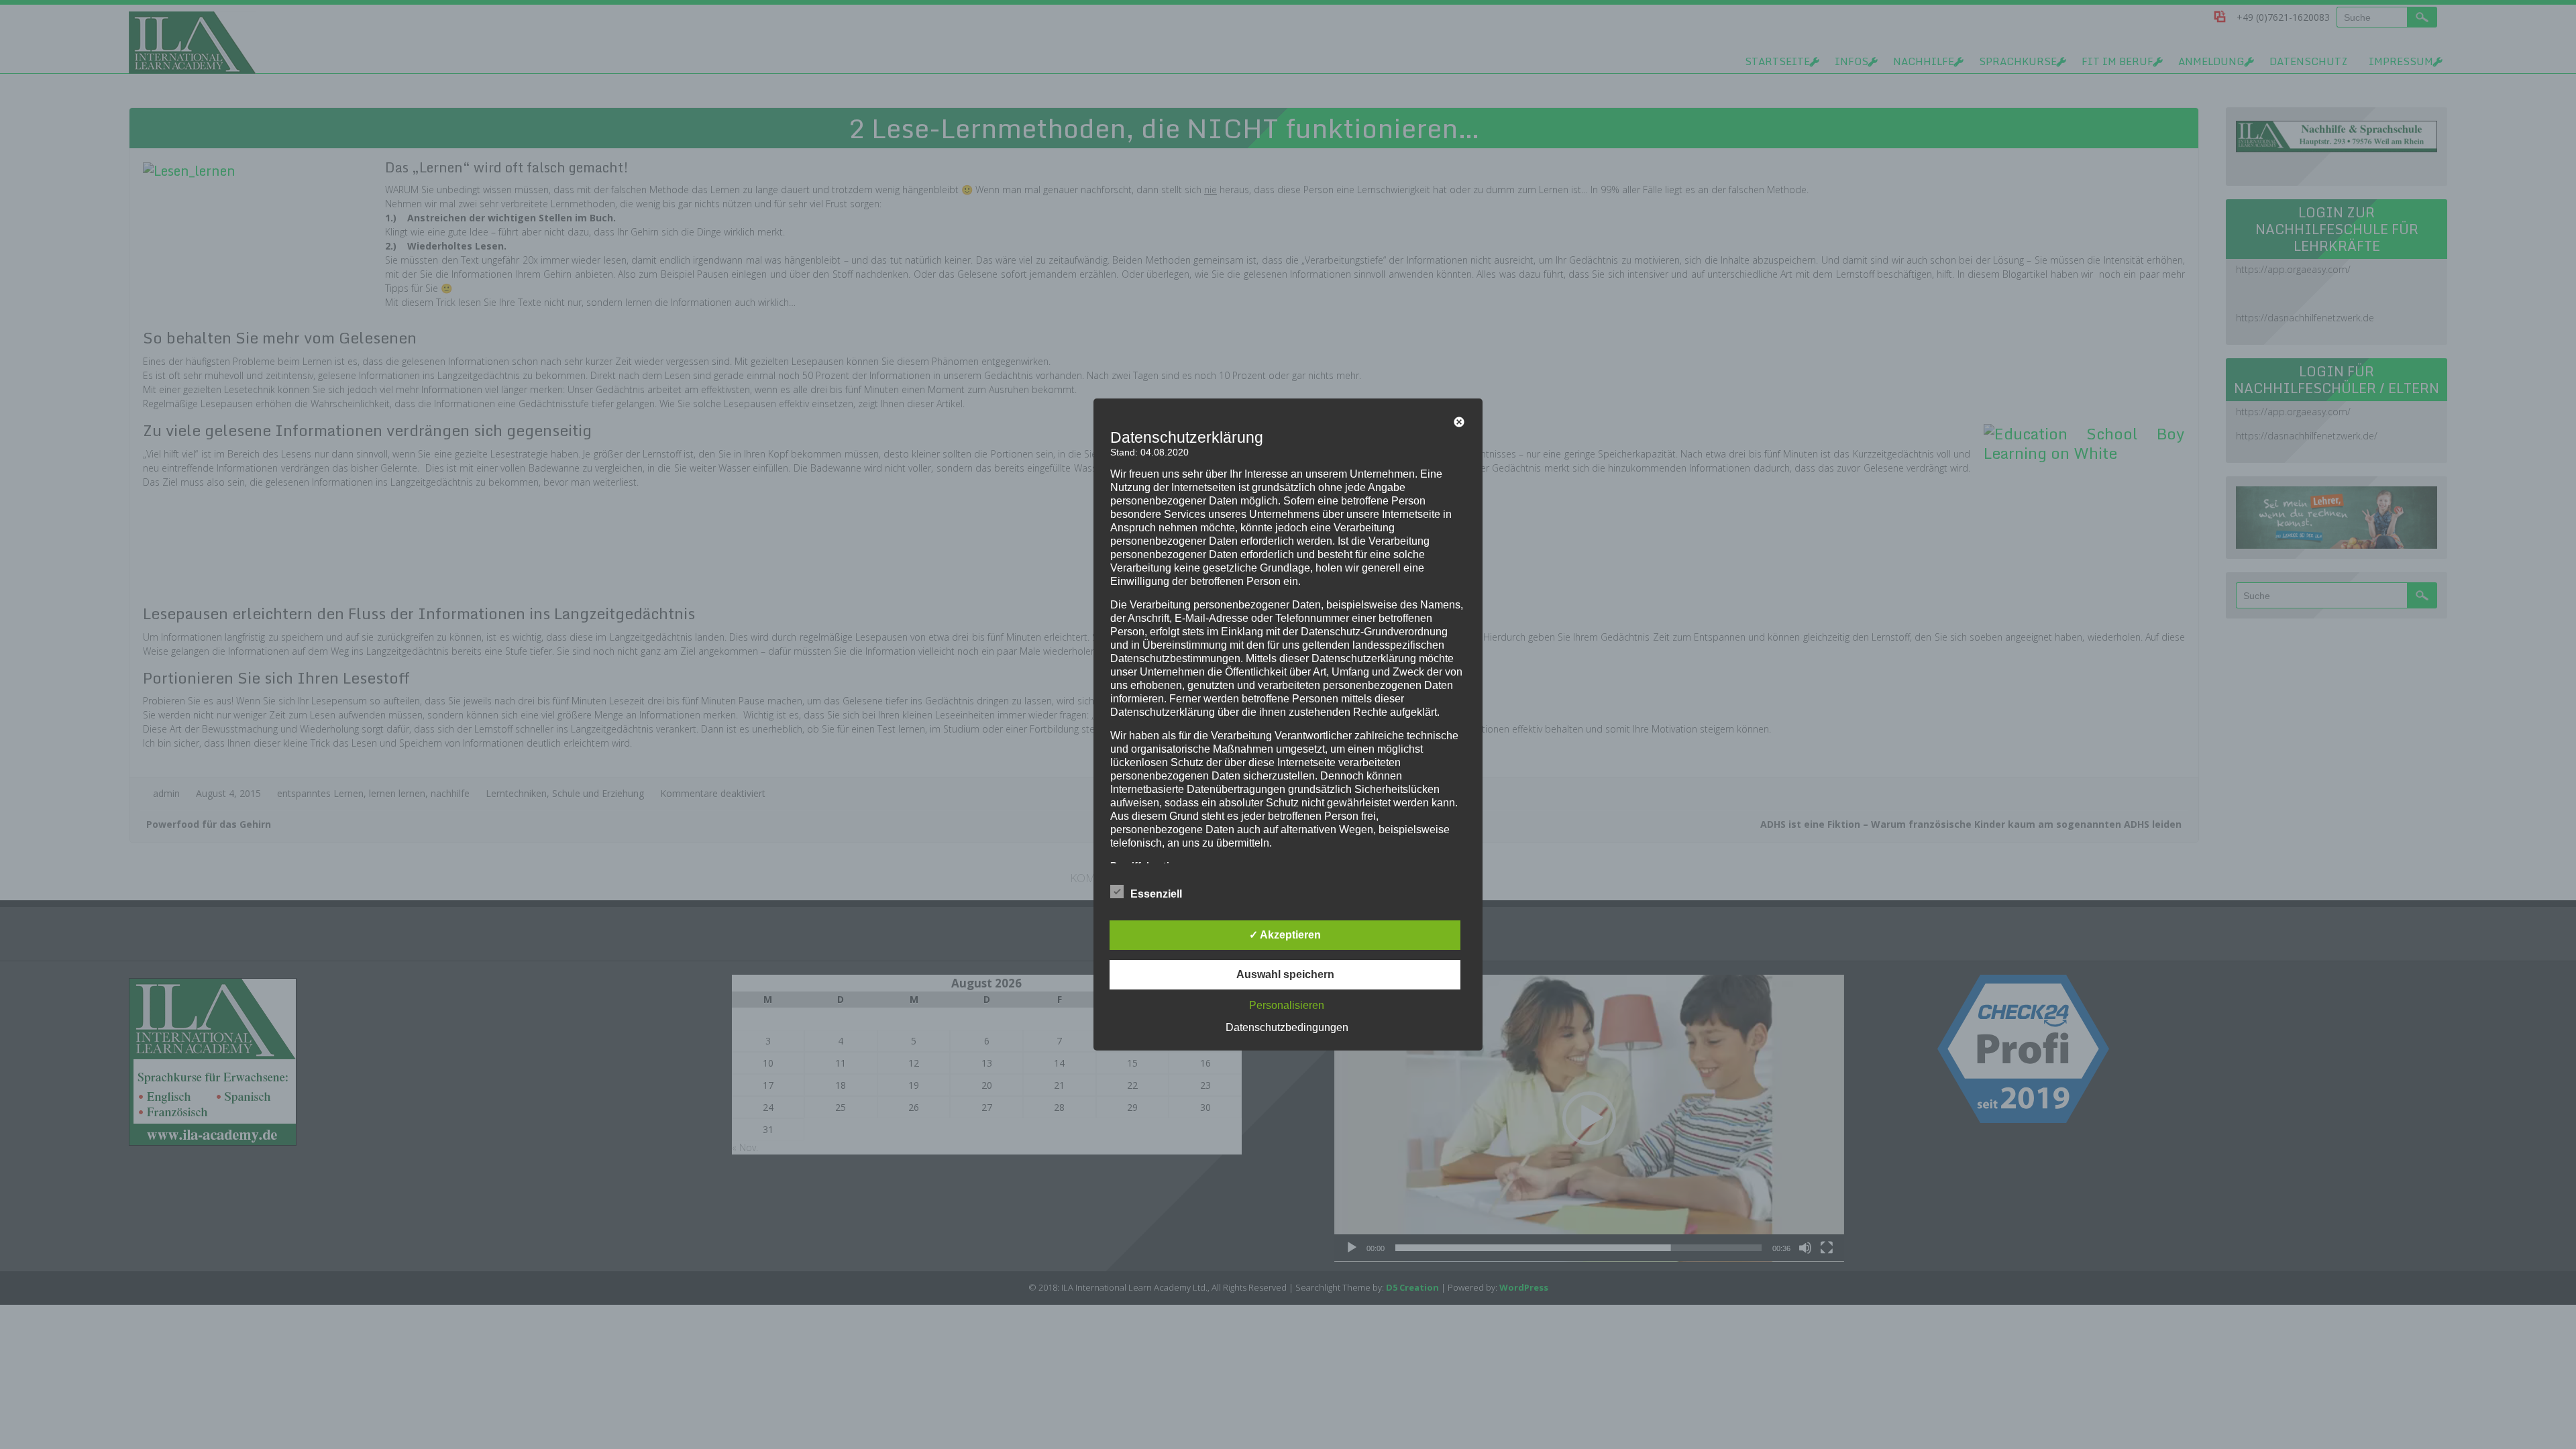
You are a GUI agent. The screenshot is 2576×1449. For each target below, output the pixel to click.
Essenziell (1156, 894)
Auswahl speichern (1285, 974)
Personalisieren (1287, 1005)
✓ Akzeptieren (1285, 935)
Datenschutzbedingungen (1287, 1027)
